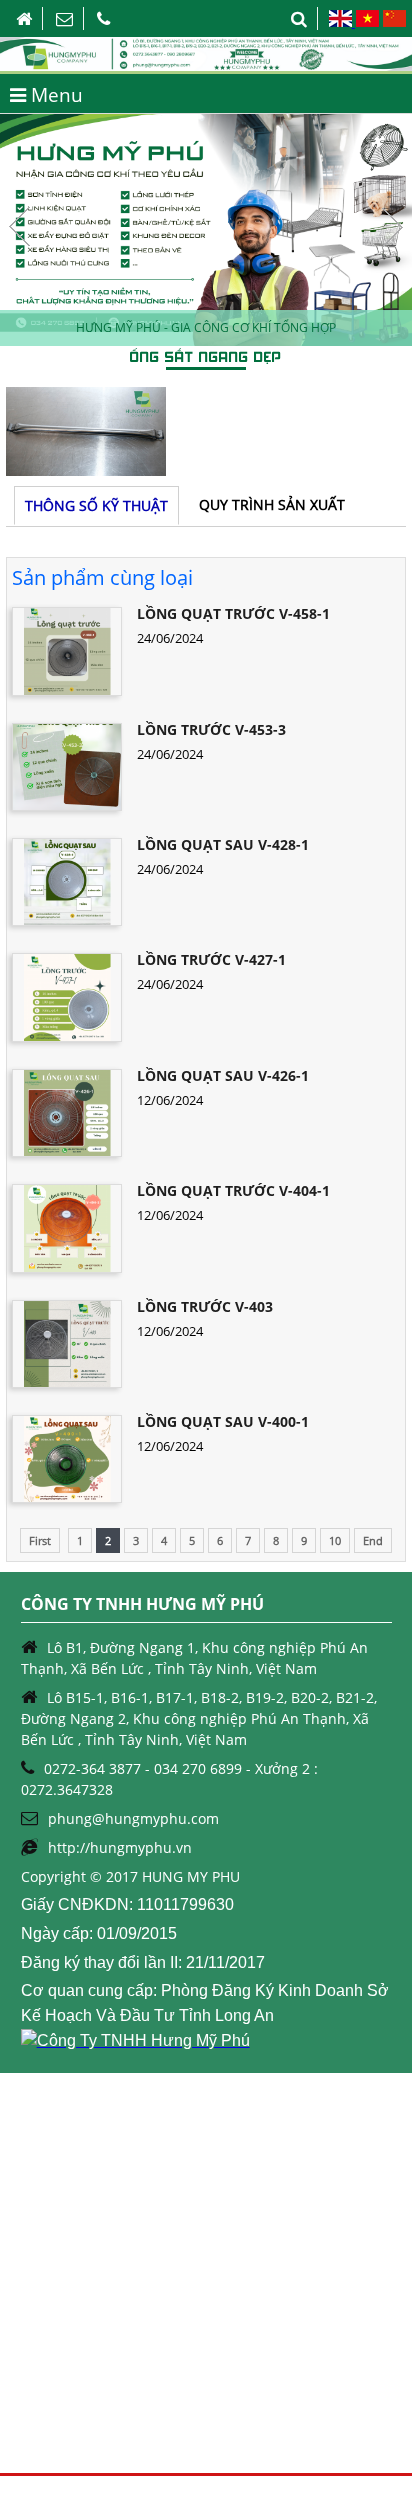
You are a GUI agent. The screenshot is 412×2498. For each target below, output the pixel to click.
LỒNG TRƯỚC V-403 (205, 1306)
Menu (54, 95)
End (373, 1540)
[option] (206, 230)
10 (335, 1540)
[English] (341, 22)
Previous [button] (20, 227)
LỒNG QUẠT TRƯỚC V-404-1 (233, 1190)
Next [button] (392, 227)
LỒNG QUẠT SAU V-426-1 (223, 1075)
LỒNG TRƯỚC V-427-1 (211, 959)
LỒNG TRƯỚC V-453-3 (211, 729)
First (40, 1540)
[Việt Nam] (367, 22)
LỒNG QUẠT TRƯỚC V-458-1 (233, 613)
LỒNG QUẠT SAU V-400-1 (223, 1421)
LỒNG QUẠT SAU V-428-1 (223, 844)
